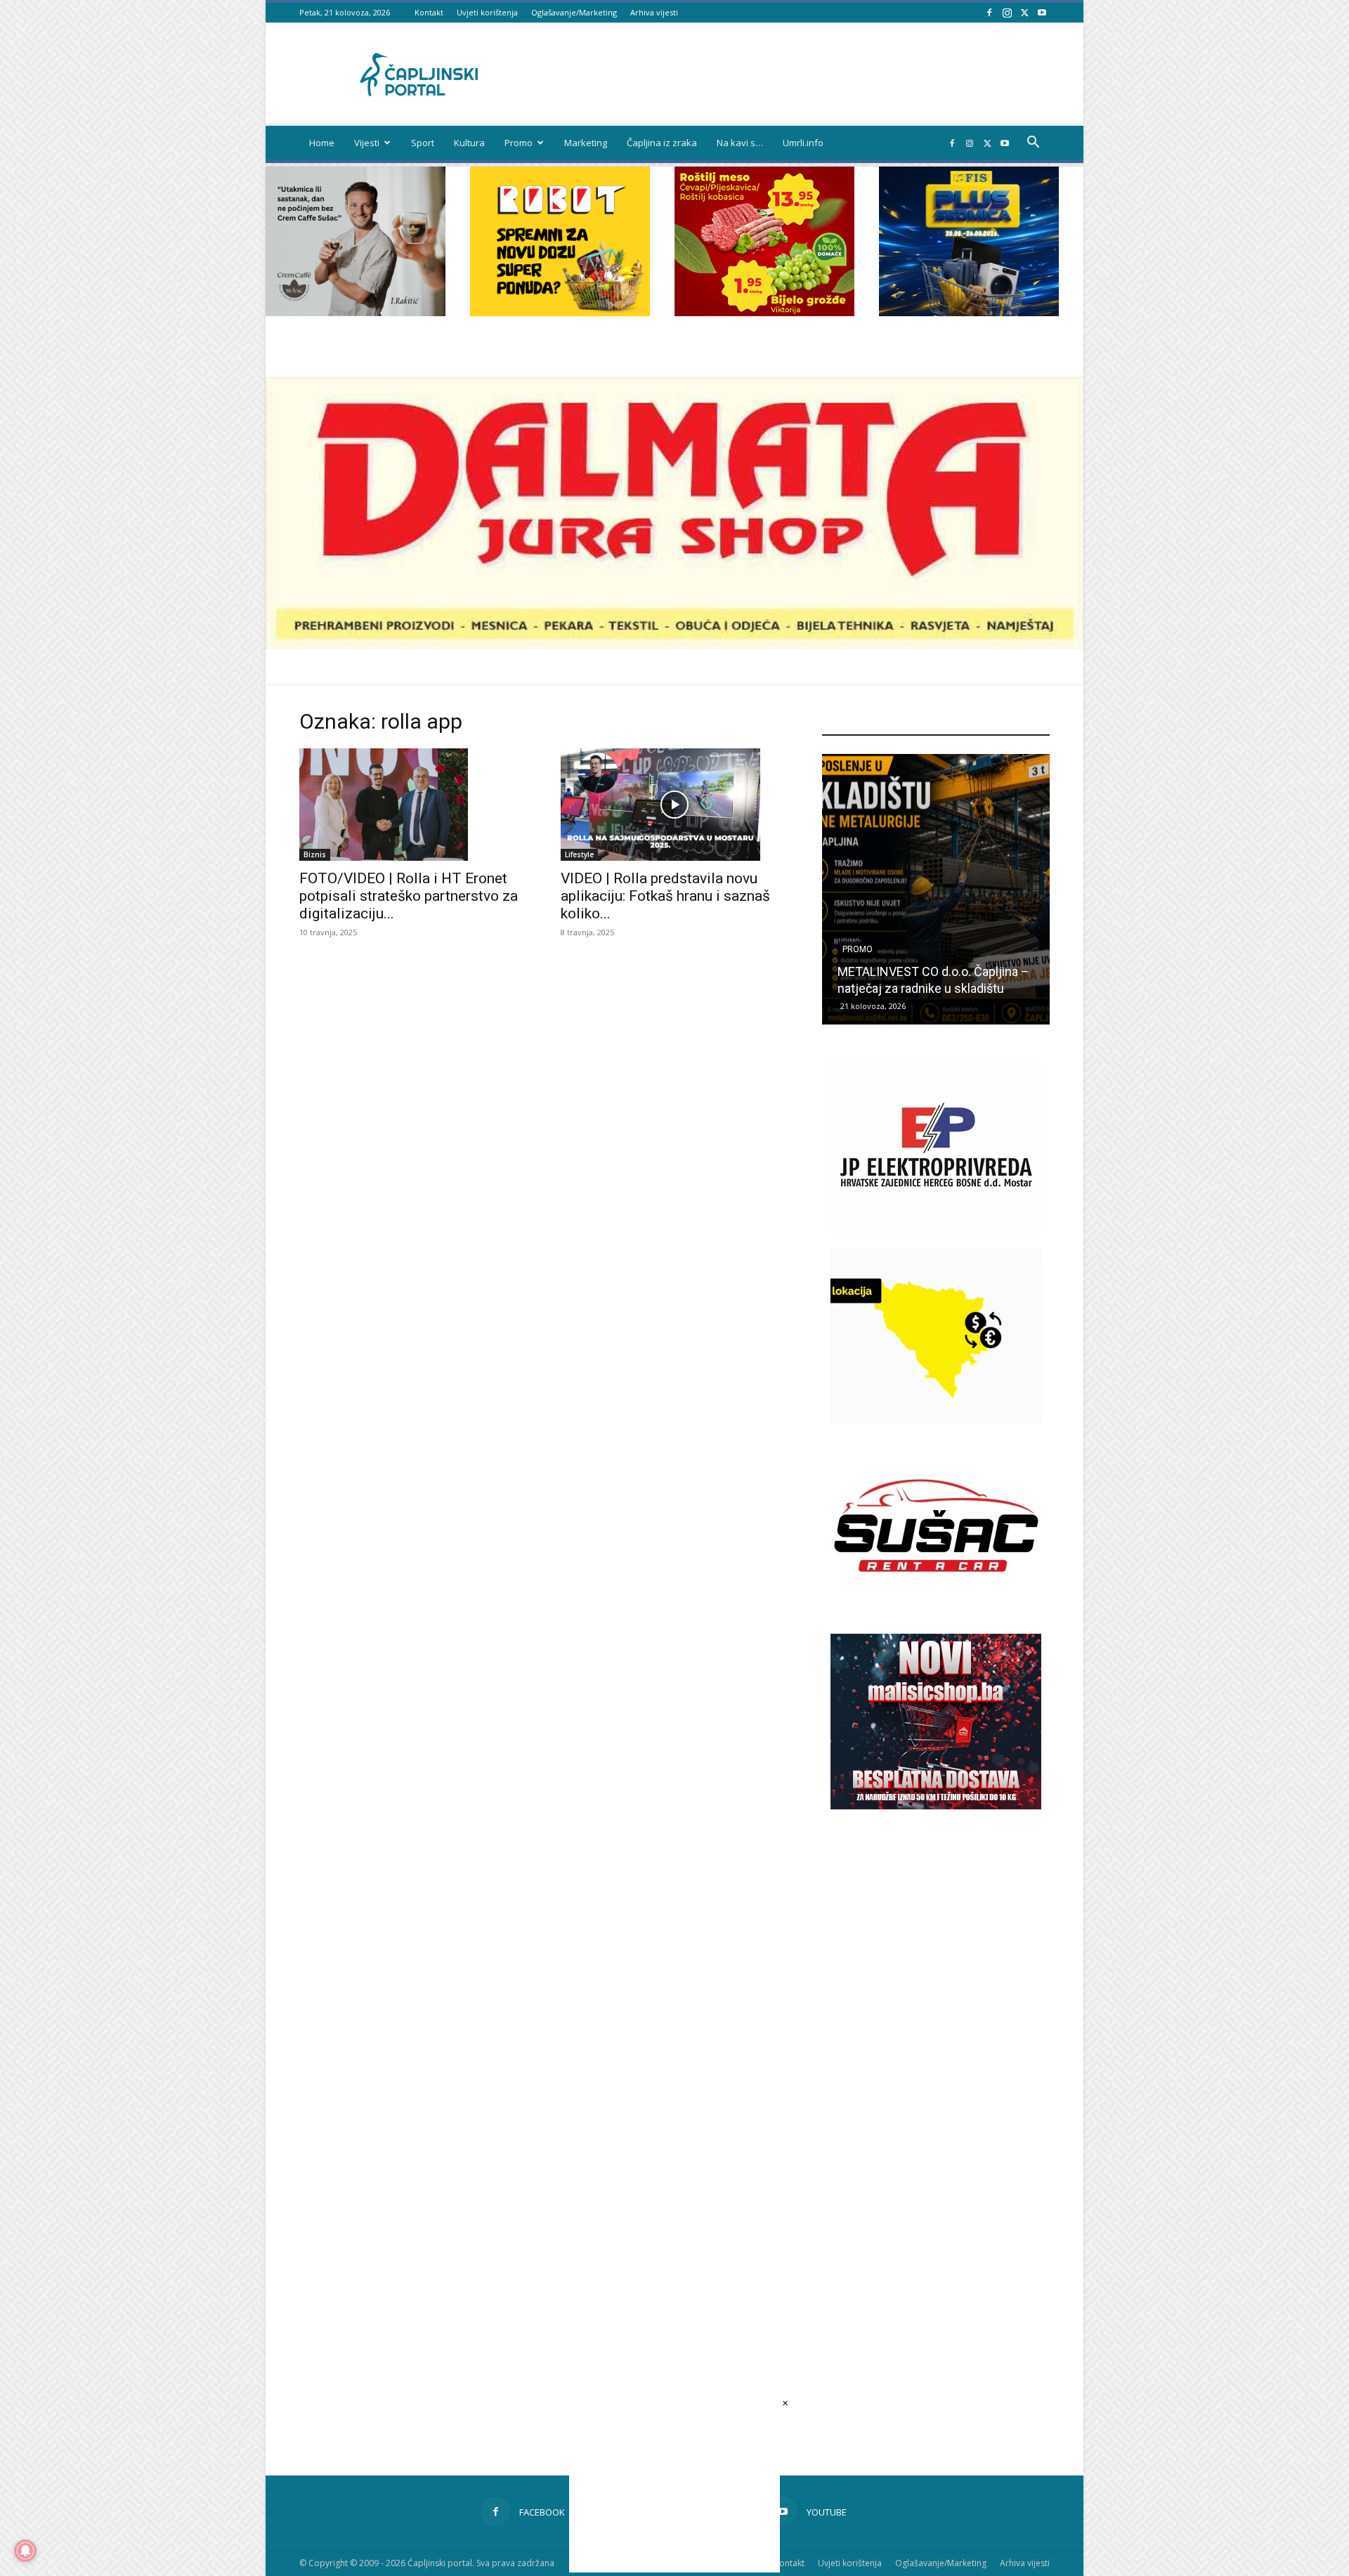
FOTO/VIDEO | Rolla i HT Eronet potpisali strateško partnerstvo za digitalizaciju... (409, 896)
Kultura (469, 143)
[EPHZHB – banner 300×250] (936, 1230)
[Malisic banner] (936, 1806)
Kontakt (429, 12)
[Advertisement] (936, 2068)
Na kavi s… (740, 143)
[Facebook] (989, 12)
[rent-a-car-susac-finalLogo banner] (936, 1609)
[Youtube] (1042, 12)
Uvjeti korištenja (487, 12)
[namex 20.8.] (764, 312)
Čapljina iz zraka (662, 143)
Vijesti (367, 143)
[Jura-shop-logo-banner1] (674, 645)
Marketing (586, 143)
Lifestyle (579, 854)
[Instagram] (1007, 12)
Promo (519, 143)
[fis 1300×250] (969, 241)
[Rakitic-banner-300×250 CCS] (356, 312)
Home (322, 143)
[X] (1024, 12)
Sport (423, 143)
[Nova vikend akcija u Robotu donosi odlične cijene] (936, 889)
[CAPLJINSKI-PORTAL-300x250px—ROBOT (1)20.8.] (560, 312)
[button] (1033, 144)
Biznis (315, 854)
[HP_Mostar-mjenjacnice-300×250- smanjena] (936, 1420)
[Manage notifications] (25, 2551)
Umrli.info (803, 143)
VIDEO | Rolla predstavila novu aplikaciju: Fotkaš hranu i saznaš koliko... (665, 896)
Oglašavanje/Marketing (574, 12)
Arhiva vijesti (654, 12)
